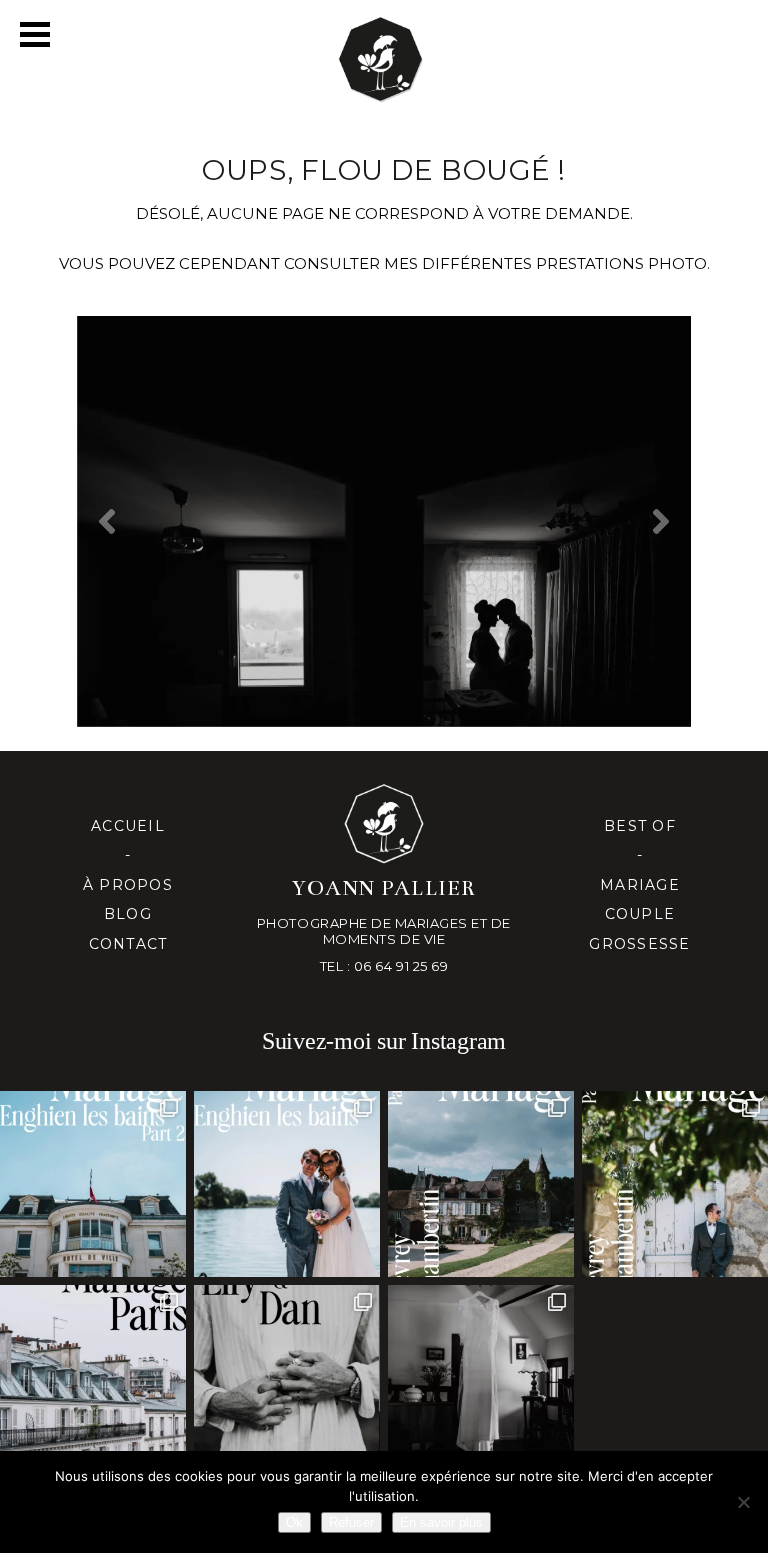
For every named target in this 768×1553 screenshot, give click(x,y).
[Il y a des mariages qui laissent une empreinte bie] (675, 1184)
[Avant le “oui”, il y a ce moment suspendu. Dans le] (481, 1378)
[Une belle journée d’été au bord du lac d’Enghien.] (287, 1184)
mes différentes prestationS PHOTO (545, 263)
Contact (128, 944)
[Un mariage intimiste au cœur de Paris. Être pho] (93, 1378)
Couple (640, 914)
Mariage (640, 885)
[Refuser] (743, 1502)
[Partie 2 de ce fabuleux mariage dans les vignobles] (481, 1184)
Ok (294, 1522)
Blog (128, 914)
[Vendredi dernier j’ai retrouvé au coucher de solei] (287, 1378)
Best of (640, 826)
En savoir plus (441, 1522)
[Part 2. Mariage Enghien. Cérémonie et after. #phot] (93, 1184)
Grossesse (639, 944)
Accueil (128, 826)
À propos (128, 885)
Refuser (351, 1522)
